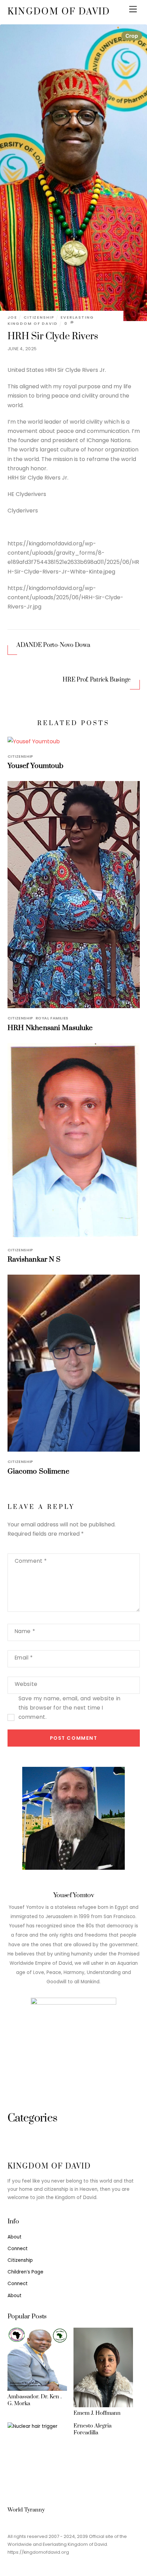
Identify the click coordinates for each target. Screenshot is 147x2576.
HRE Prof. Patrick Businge (97, 680)
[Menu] (133, 9)
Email (24, 1658)
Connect (18, 2249)
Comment (31, 1561)
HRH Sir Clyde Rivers (53, 336)
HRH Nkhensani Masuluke (50, 1028)
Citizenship (39, 317)
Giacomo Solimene (38, 1472)
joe (12, 317)
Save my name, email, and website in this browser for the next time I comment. (70, 1708)
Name (25, 1631)
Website (26, 1684)
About (15, 2237)
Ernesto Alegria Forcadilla (92, 2429)
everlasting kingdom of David (51, 320)
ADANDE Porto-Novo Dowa (53, 645)
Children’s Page (25, 2272)
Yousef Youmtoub (36, 766)
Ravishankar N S (34, 1260)
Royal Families (52, 1018)
